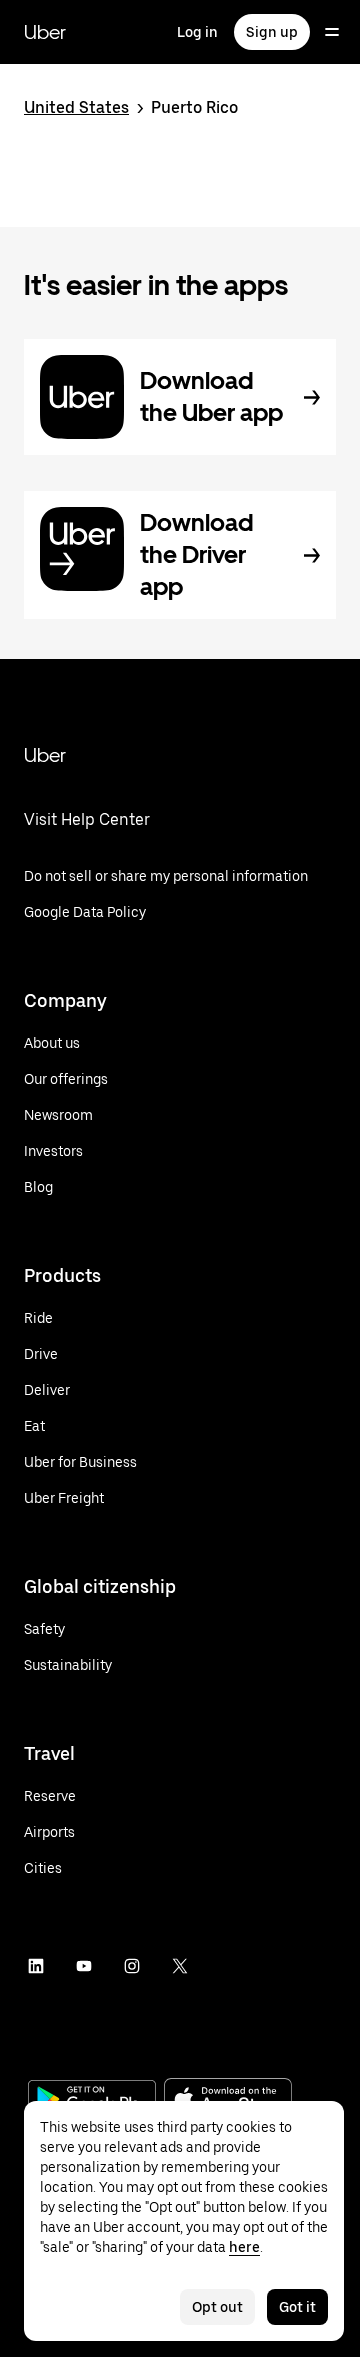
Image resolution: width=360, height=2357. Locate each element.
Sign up (272, 32)
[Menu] (332, 32)
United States (76, 107)
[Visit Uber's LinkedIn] (36, 1966)
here (244, 2247)
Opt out (217, 2307)
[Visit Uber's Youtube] (84, 1966)
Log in (197, 32)
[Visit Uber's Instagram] (132, 1966)
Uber (45, 32)
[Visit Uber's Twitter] (180, 1966)
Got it (297, 2307)
